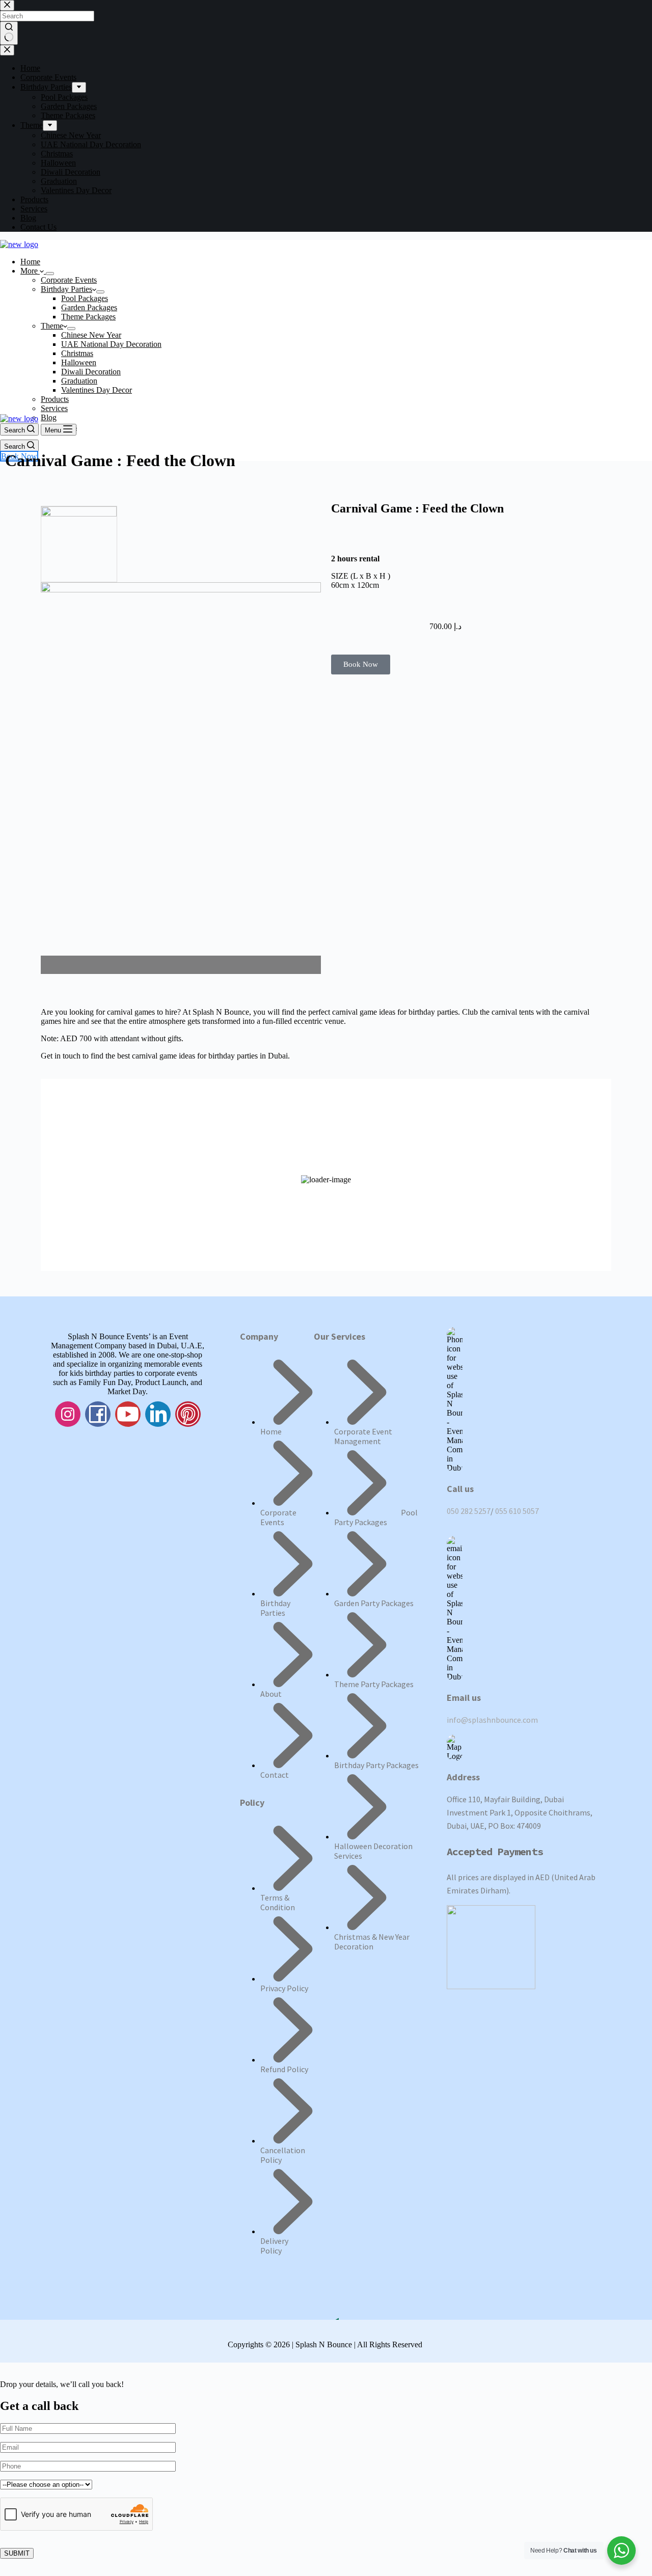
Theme (52, 326)
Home (30, 262)
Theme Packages (88, 317)
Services (54, 408)
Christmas (77, 353)
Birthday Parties (66, 289)
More (30, 271)
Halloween (79, 362)
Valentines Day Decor (97, 390)
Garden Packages (89, 307)
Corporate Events (69, 280)
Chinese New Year (91, 335)
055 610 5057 (517, 1511)
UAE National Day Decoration (111, 344)
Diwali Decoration (91, 372)
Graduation (79, 381)
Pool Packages (85, 298)
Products (55, 399)
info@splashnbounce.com (492, 1720)
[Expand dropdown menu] (50, 274)
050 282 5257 (469, 1511)
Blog (49, 417)
